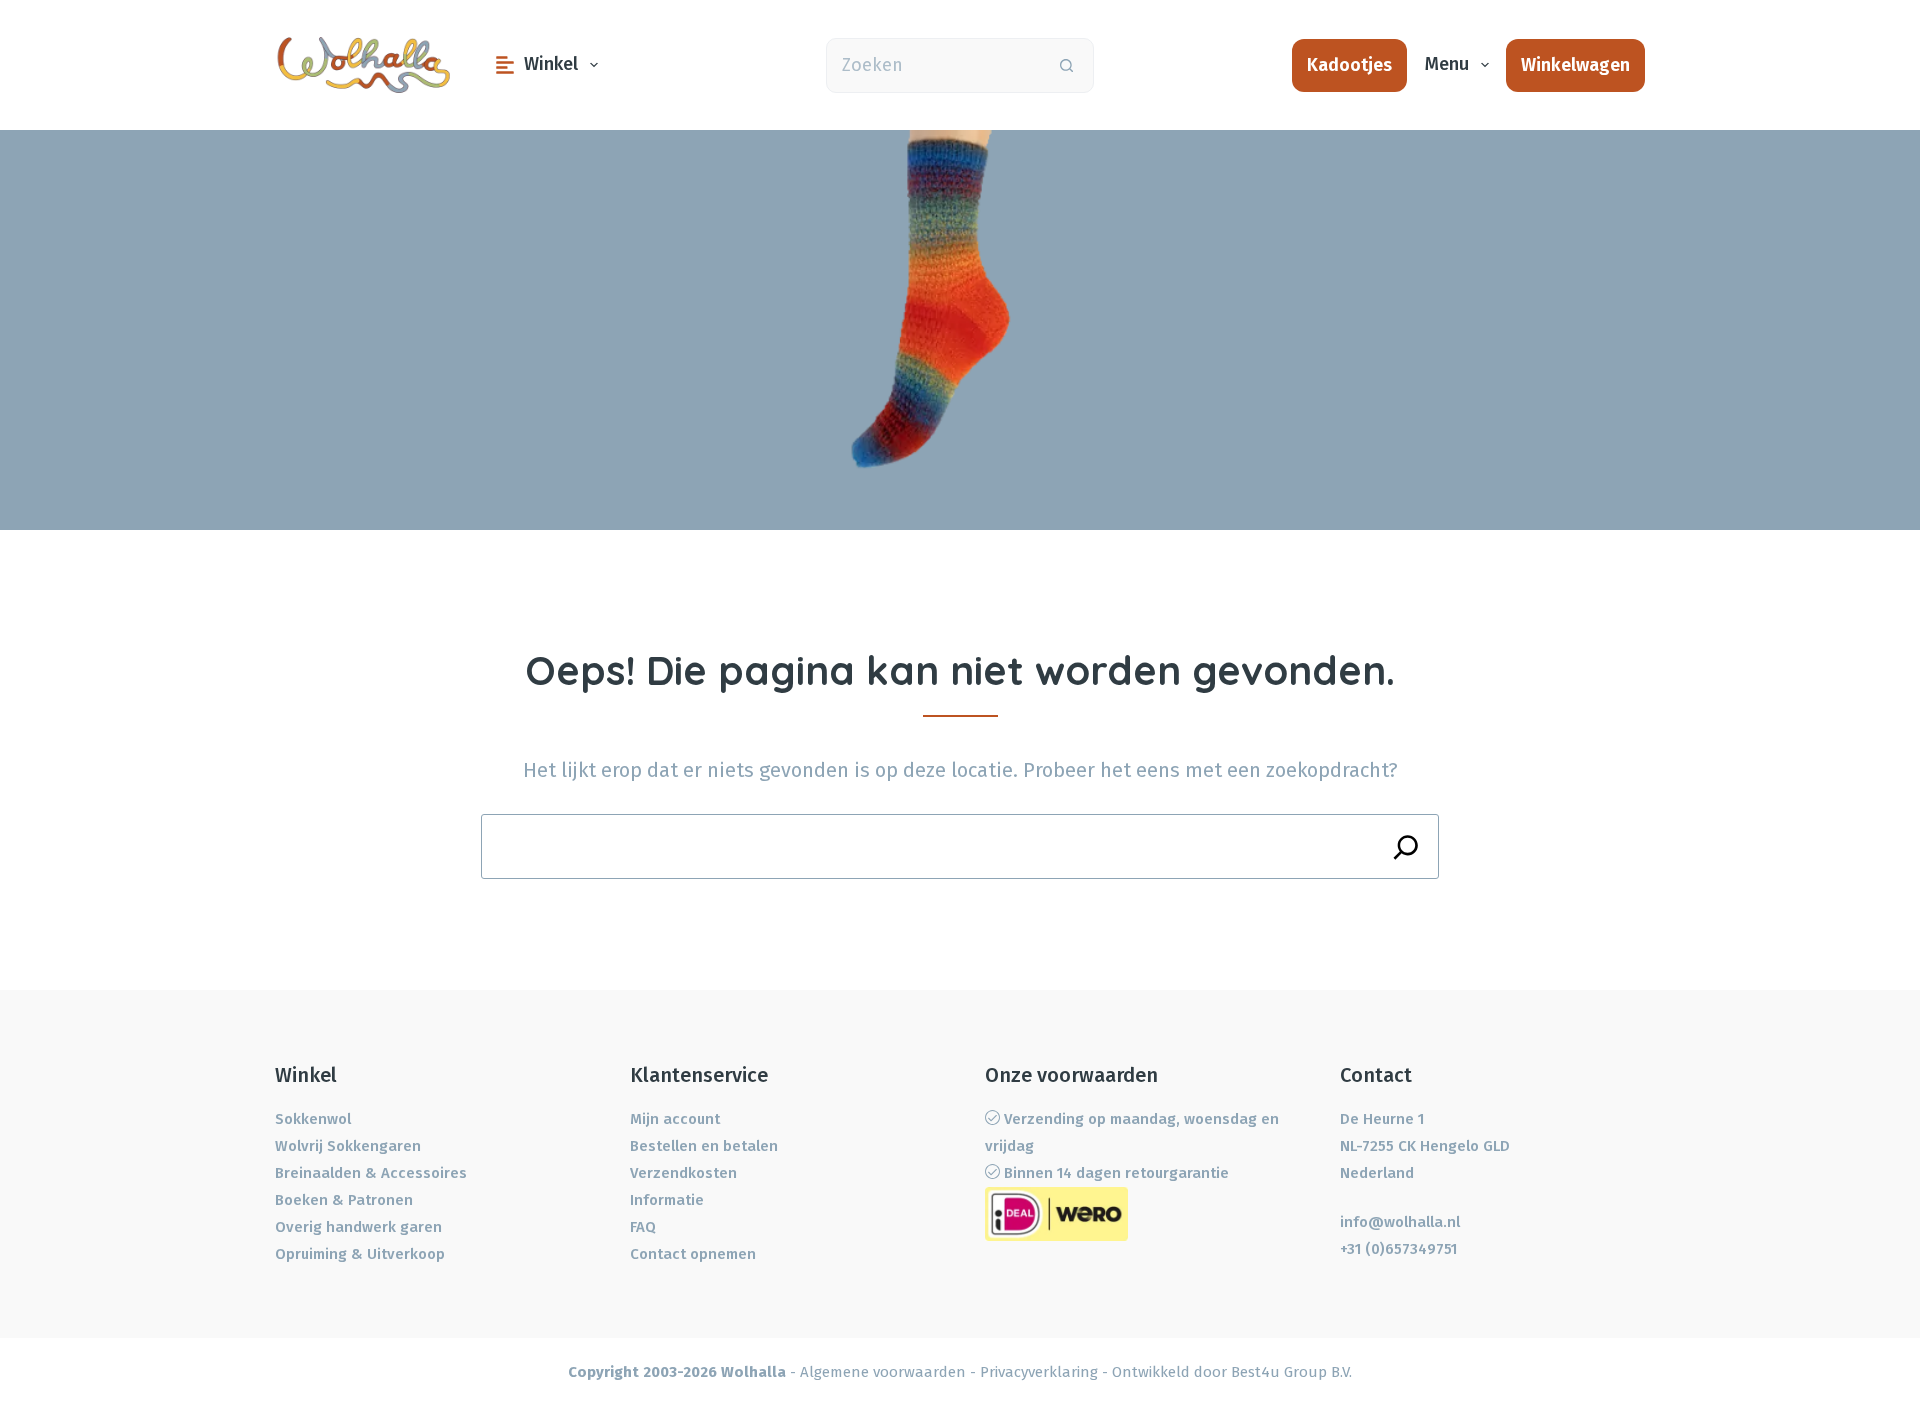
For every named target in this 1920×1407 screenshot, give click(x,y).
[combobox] (933, 65)
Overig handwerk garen (358, 1227)
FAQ (643, 1227)
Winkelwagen (1575, 65)
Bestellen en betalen (704, 1146)
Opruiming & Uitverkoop (360, 1254)
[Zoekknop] (1066, 65)
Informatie (667, 1200)
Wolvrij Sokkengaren (348, 1146)
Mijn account (675, 1119)
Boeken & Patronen (344, 1200)
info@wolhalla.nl (1400, 1222)
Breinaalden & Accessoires (371, 1173)
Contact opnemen (693, 1254)
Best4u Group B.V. (1291, 1372)
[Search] (1406, 846)
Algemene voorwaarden (883, 1372)
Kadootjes (1349, 65)
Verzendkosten (683, 1173)
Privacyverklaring (1039, 1372)
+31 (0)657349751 (1398, 1249)
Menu (1447, 64)
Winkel (551, 64)
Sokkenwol (313, 1119)
